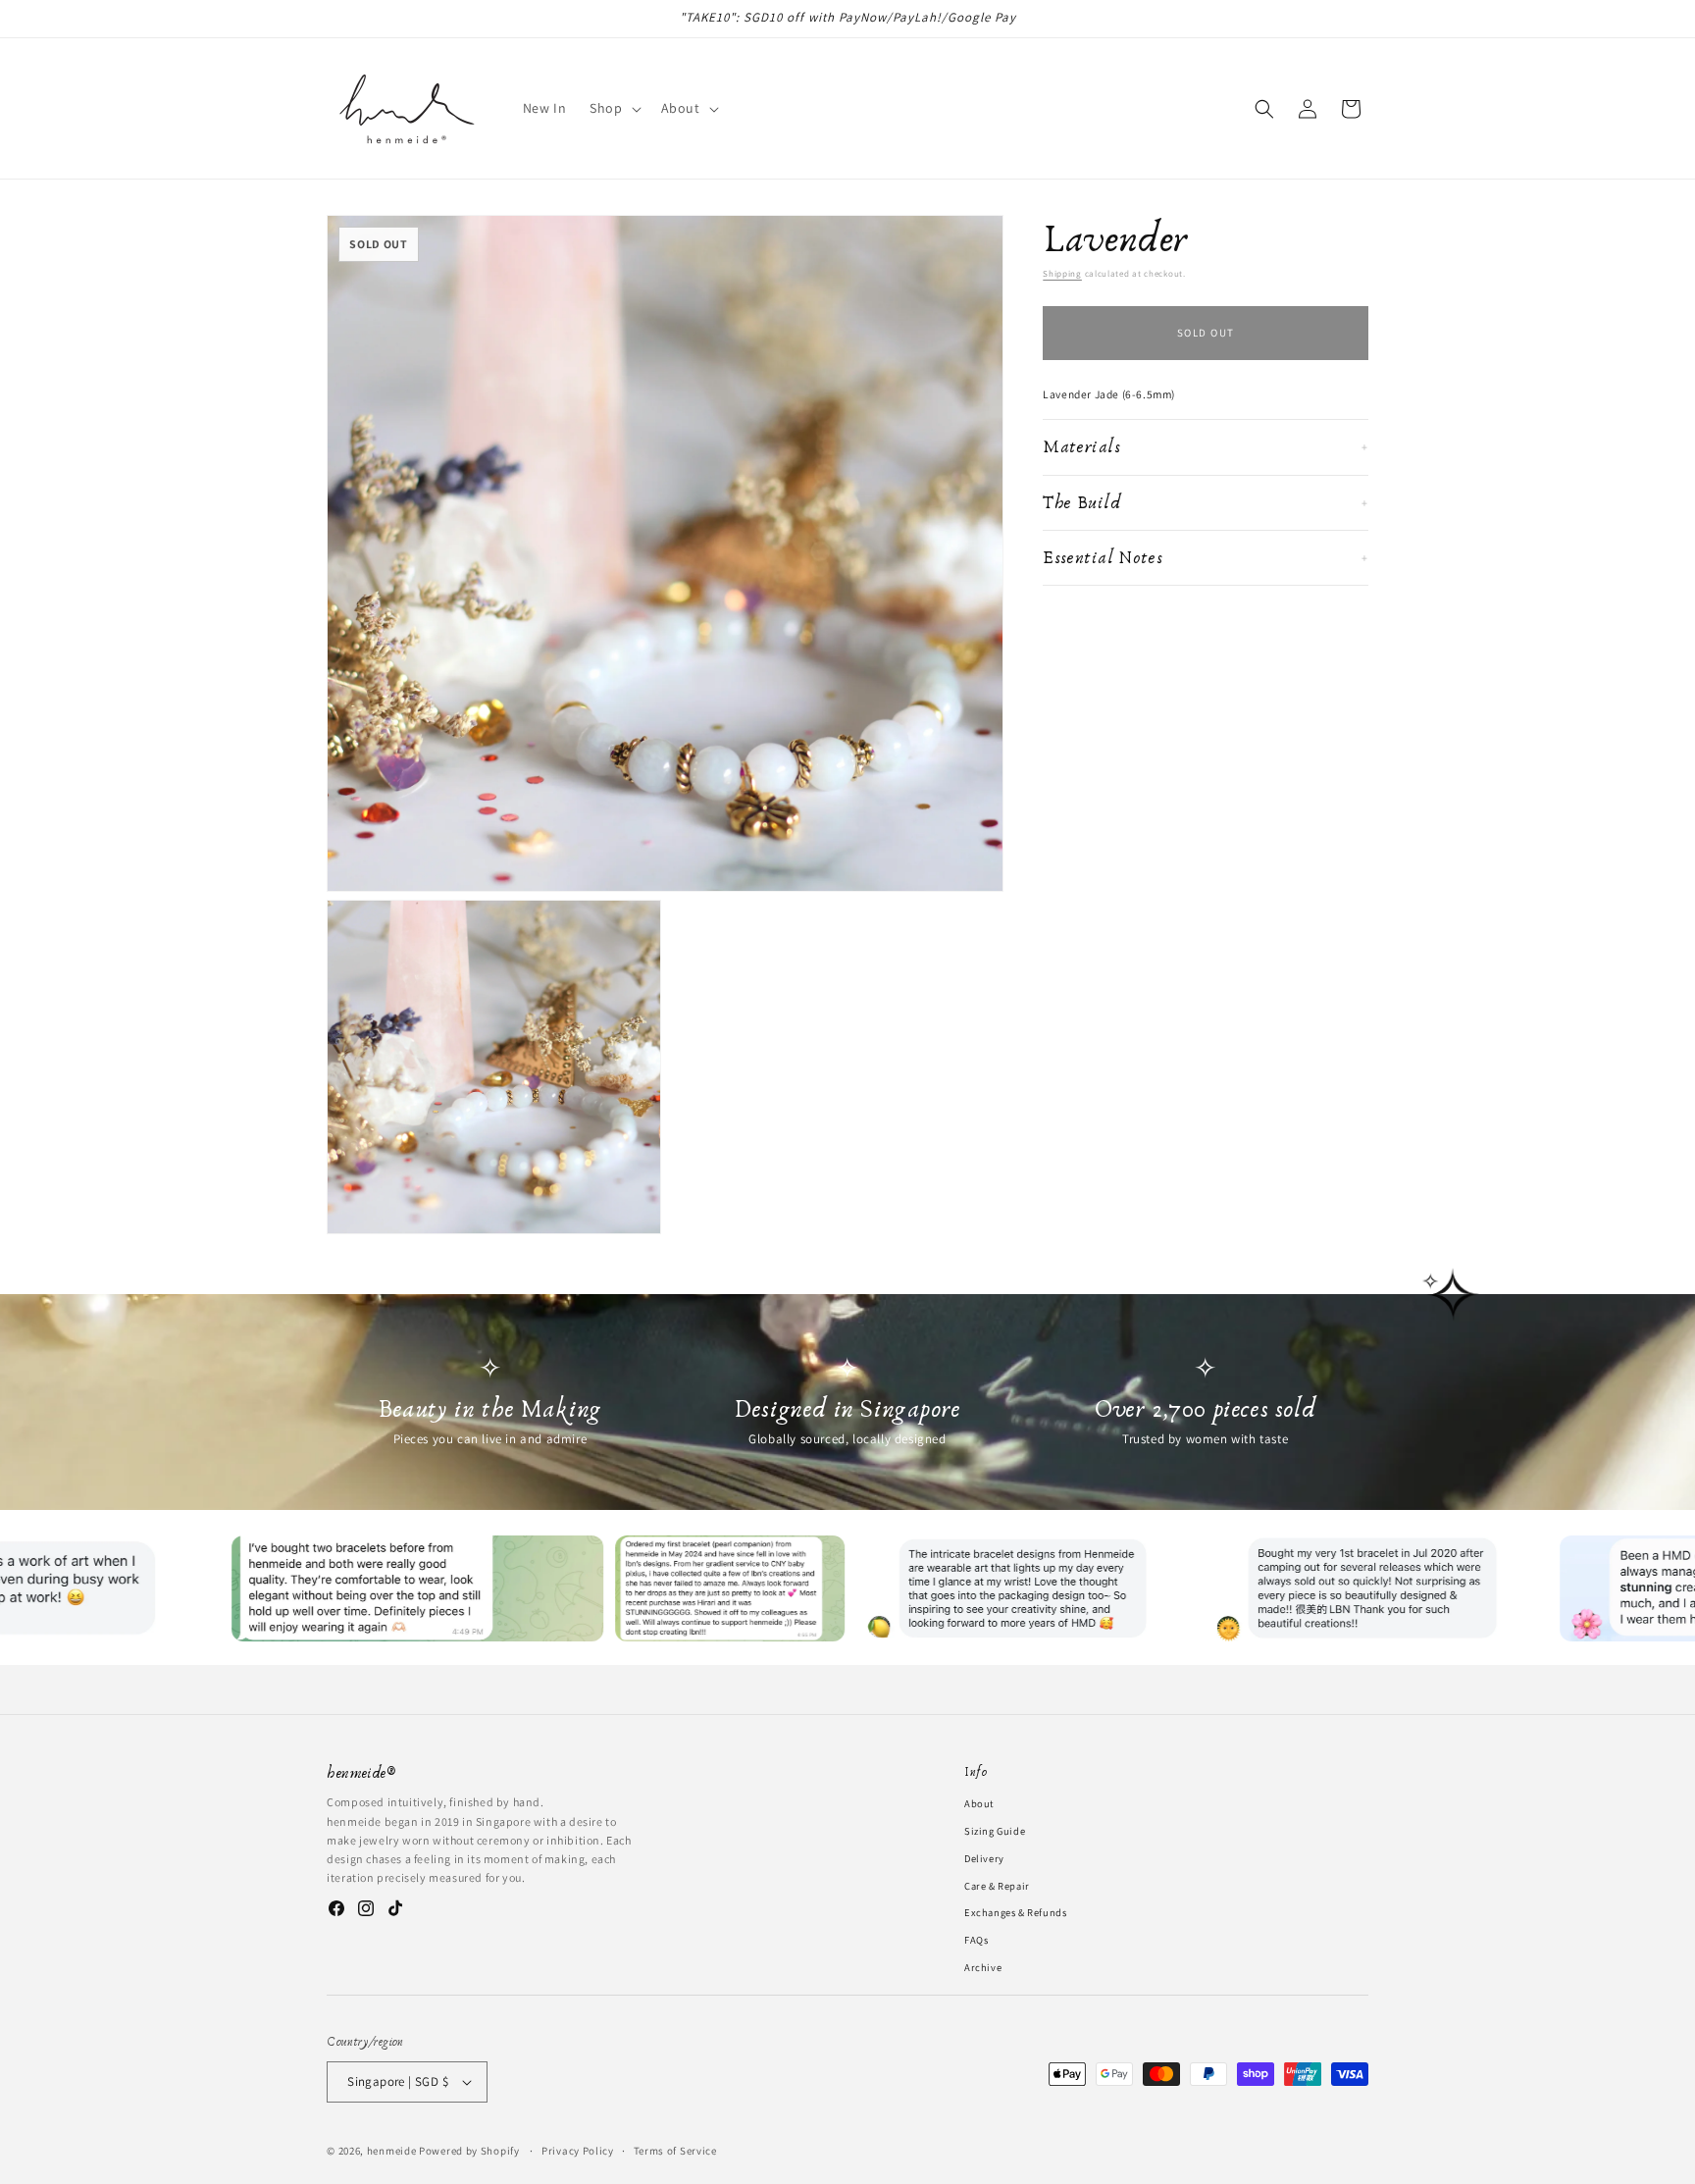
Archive (983, 1966)
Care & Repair (997, 1885)
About (979, 1803)
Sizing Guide (995, 1830)
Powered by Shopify (469, 2151)
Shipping (1062, 274)
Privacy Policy (578, 2150)
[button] (613, 108)
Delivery (984, 1857)
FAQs (976, 1940)
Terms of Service (675, 2150)
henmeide (392, 2151)
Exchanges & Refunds (1015, 1912)
